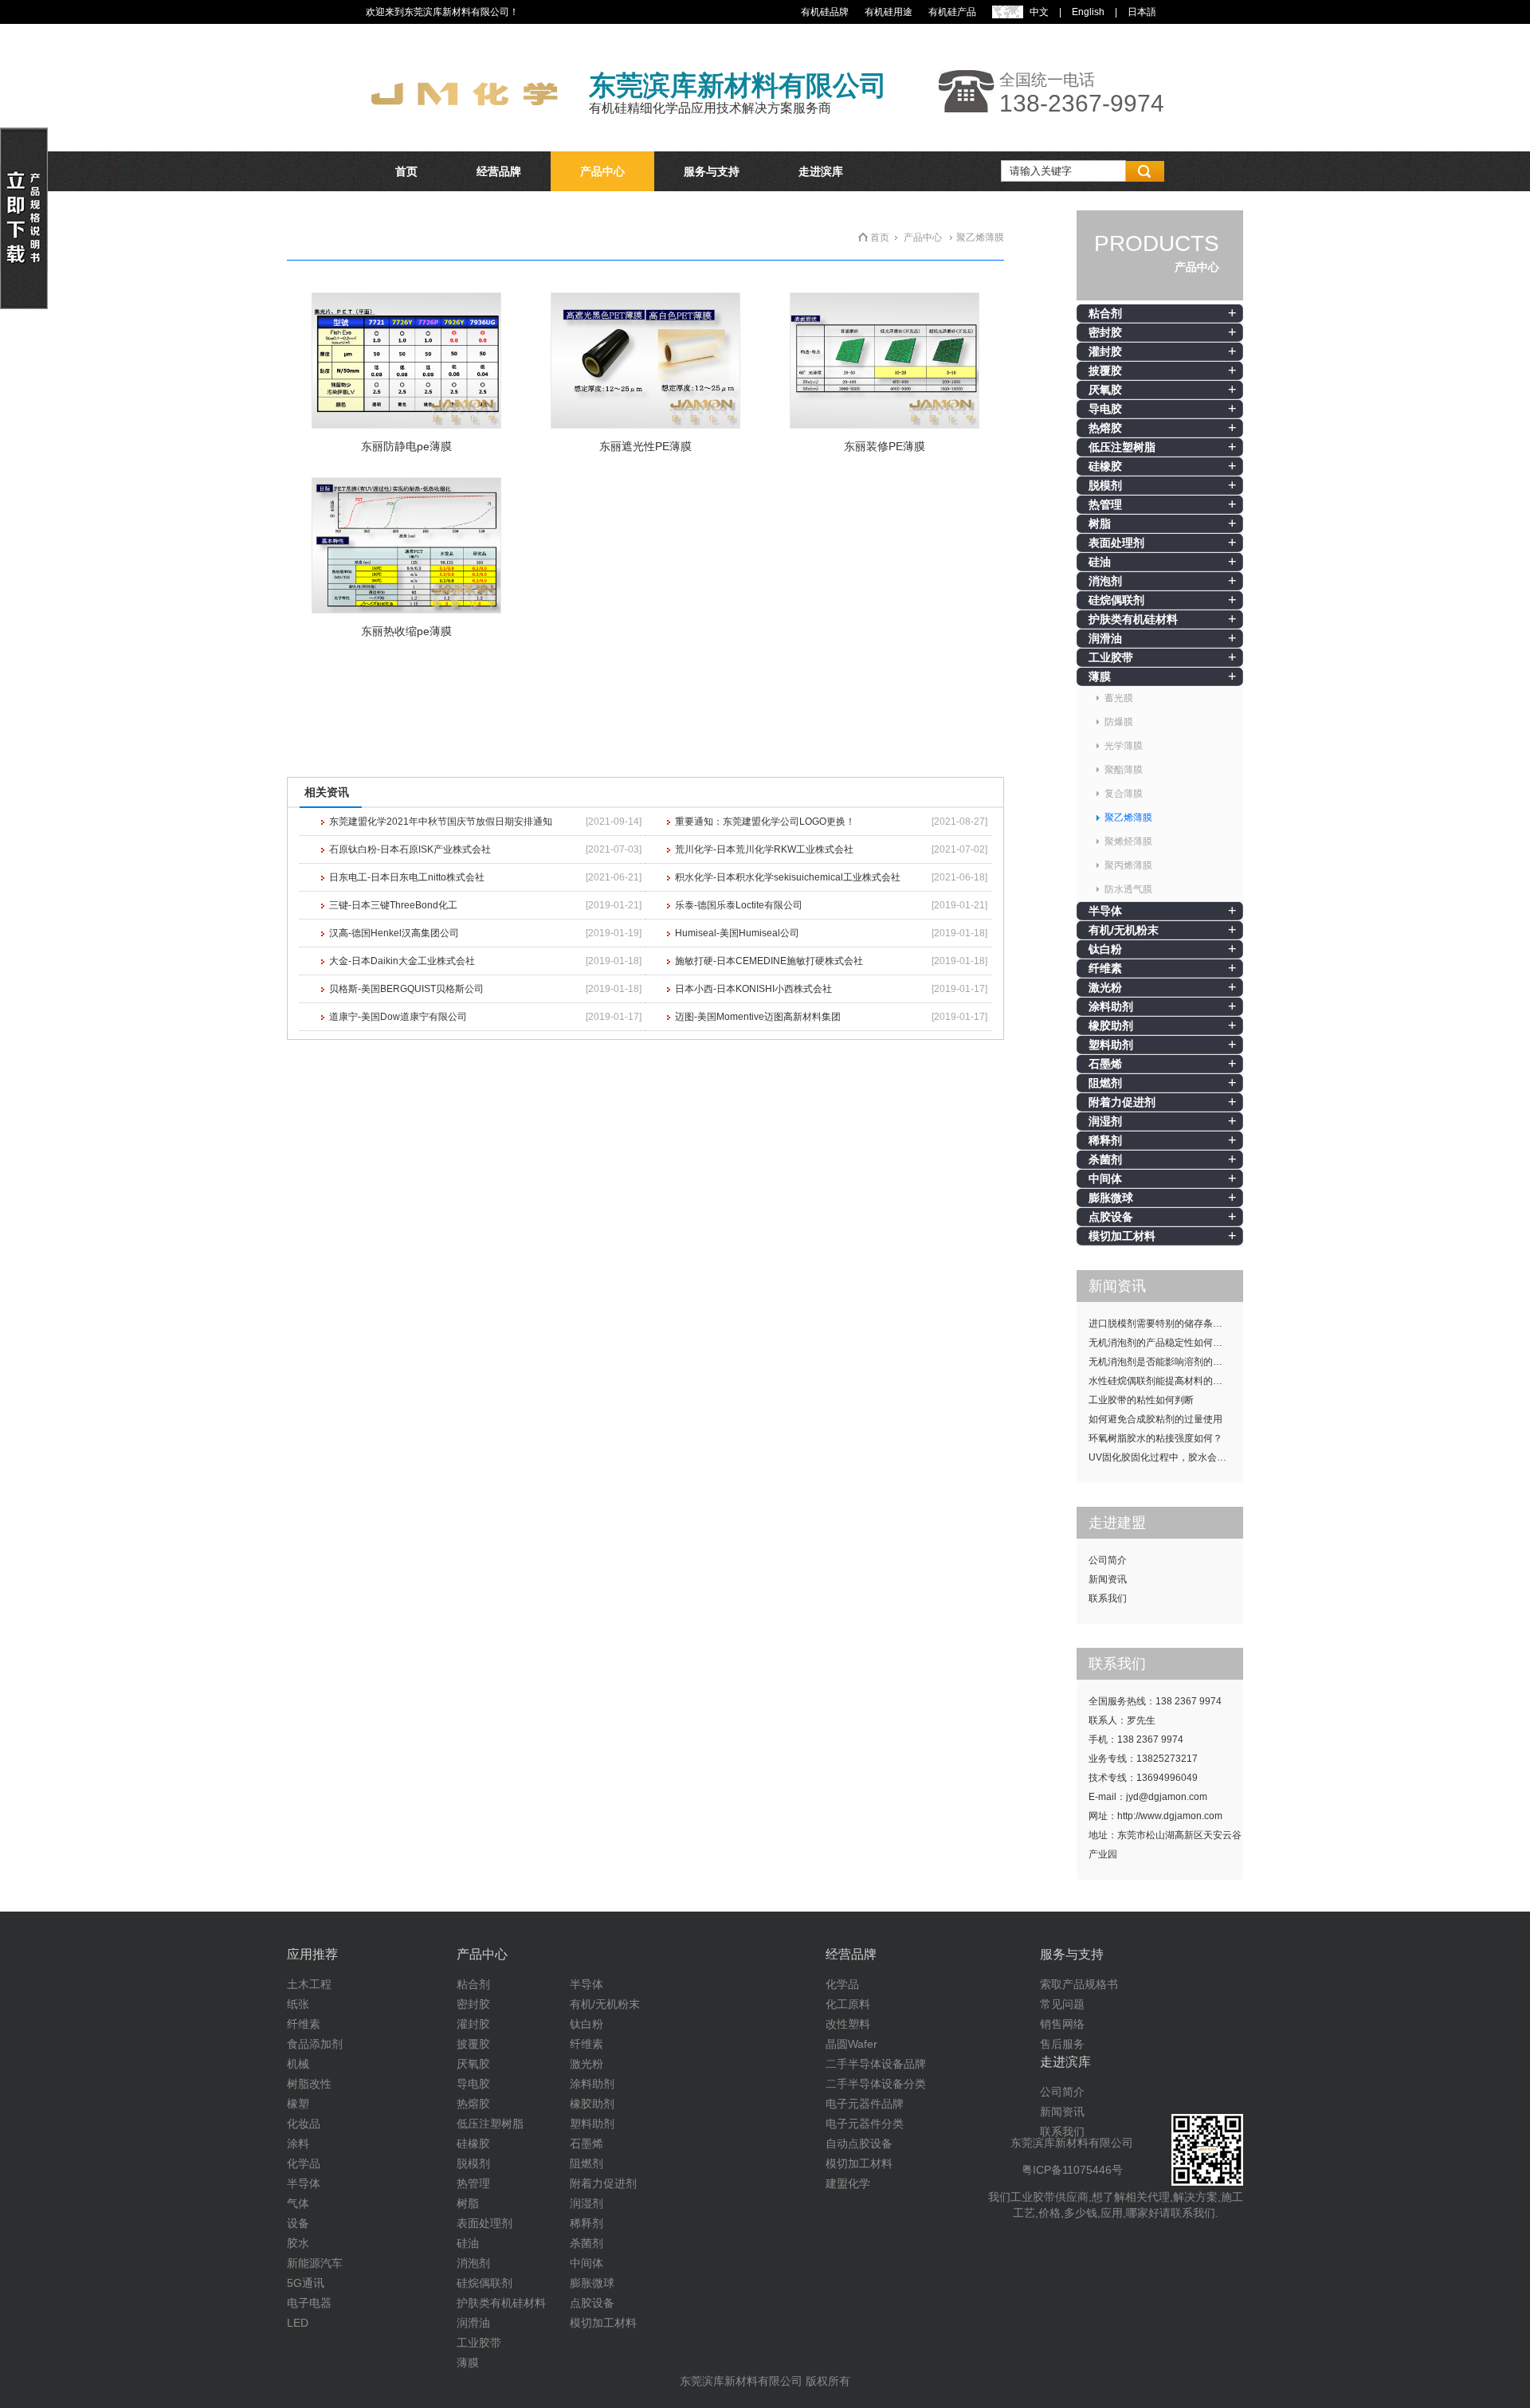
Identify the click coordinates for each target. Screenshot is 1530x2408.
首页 (406, 171)
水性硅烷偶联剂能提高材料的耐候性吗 (1166, 1381)
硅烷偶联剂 (1116, 600)
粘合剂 (1105, 313)
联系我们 (1108, 1598)
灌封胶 (1105, 351)
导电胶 (1105, 409)
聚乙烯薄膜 (1128, 818)
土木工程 (309, 1984)
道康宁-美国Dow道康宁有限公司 (398, 1017)
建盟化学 (848, 2183)
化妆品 (304, 2124)
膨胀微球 (1111, 1198)
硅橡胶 (1105, 466)
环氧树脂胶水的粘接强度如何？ (1155, 1438)
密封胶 (1105, 332)
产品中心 (602, 171)
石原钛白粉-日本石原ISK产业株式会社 (410, 849)
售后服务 (1062, 2044)
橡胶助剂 (1111, 1026)
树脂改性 (309, 2084)
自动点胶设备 (859, 2143)
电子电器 (309, 2303)
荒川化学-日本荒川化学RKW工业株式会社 (764, 849)
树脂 (1100, 524)
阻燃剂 (1105, 1083)
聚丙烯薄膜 (1128, 865)
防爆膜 (1119, 722)
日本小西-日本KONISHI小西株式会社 (753, 989)
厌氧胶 (1105, 390)
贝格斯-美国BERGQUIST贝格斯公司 (406, 989)
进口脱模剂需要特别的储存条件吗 (1160, 1324)
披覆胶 (1105, 371)
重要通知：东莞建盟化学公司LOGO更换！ (765, 822)
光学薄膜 (1124, 746)
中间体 (1105, 1179)
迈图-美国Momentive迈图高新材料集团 (758, 1017)
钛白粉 (1105, 949)
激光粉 (1105, 987)
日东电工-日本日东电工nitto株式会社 (407, 877)
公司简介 (1108, 1560)
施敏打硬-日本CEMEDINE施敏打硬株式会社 (769, 961)
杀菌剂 (1105, 1159)
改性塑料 (848, 2024)
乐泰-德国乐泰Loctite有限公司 (739, 905)
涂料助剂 (1111, 1006)
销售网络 (1062, 2024)
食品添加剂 (315, 2044)
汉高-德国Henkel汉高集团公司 (394, 933)
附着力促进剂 (1122, 1102)
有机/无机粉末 (1124, 930)
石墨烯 (1105, 1064)
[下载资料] (24, 306)
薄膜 (1100, 677)
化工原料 (848, 2004)
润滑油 (1105, 638)
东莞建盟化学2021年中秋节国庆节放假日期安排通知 (441, 822)
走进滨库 (821, 171)
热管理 (1105, 504)
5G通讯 (306, 2283)
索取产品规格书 (1079, 1984)
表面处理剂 (1116, 543)
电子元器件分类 (865, 2124)
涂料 (298, 2143)
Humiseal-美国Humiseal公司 (737, 933)
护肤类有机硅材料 (1133, 619)
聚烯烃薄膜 (1128, 841)
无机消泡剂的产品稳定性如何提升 (1160, 1343)
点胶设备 (1111, 1217)
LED (298, 2323)
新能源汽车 (315, 2263)
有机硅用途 (889, 12)
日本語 (1142, 12)
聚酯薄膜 (1124, 770)
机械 (298, 2064)
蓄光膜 (1119, 698)
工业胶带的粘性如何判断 (1141, 1400)
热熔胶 (1105, 428)
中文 (1039, 12)
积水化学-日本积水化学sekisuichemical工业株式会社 (788, 877)
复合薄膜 (1124, 794)
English (1088, 12)
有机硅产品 (952, 12)
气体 (298, 2203)
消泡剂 (1105, 581)
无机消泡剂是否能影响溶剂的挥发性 (1165, 1362)
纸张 (298, 2004)
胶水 (298, 2243)
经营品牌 (499, 171)
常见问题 (1062, 2004)
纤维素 (1105, 968)
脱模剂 (1105, 485)
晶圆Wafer (851, 2044)
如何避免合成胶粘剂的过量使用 (1155, 1419)
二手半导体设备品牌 (876, 2064)
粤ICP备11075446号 (1072, 2170)
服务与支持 (712, 171)
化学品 (304, 2163)
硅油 (1100, 562)
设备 (298, 2223)
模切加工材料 (1122, 1236)
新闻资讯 (1108, 1579)
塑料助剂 (1111, 1045)
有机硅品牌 (825, 12)
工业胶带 (1111, 657)
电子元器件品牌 (865, 2104)
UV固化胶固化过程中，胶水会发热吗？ (1166, 1457)
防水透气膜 (1128, 889)
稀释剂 (1105, 1140)
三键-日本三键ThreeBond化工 (393, 905)
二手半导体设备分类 (876, 2084)
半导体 (1105, 911)
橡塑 (298, 2104)
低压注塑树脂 (1122, 447)
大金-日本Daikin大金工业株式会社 (402, 961)
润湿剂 (1105, 1121)
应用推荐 (312, 1954)
